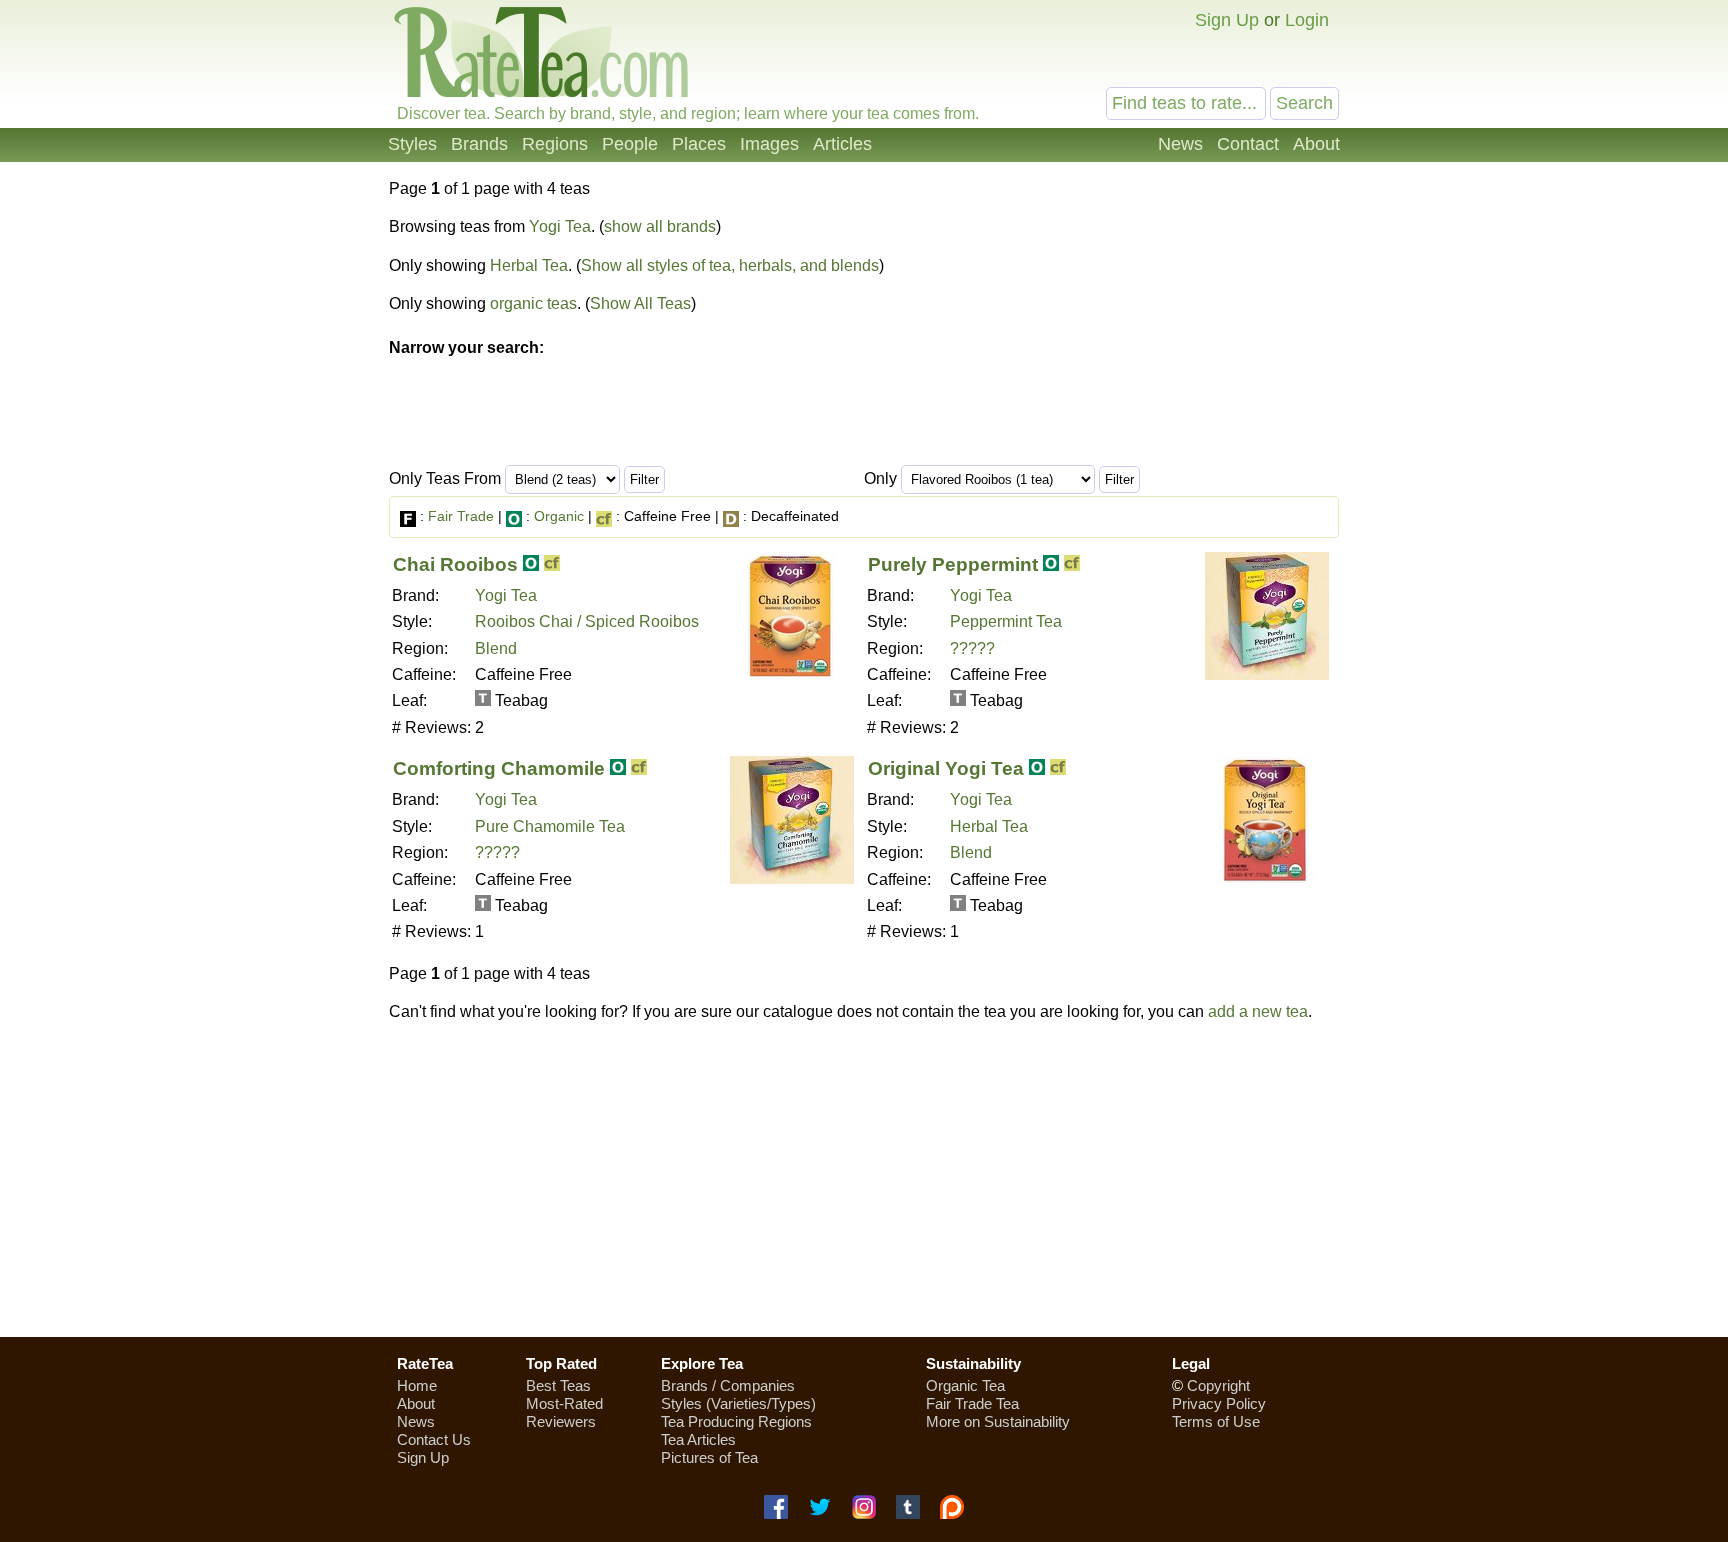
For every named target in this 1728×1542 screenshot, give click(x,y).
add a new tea (1258, 1011)
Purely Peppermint (953, 564)
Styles (412, 144)
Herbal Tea (529, 265)
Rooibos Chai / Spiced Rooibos (587, 621)
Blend (496, 648)
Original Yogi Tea (946, 768)
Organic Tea (965, 1385)
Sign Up (1227, 20)
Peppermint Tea (1006, 621)
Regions (555, 144)
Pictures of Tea (709, 1457)
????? (972, 648)
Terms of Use (1216, 1421)
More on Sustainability (998, 1421)
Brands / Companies (728, 1385)
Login (1307, 20)
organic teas (533, 303)
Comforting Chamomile (499, 768)
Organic (559, 516)
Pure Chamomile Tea (550, 826)
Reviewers (561, 1421)
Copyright (1218, 1385)
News (1180, 144)
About (1316, 144)
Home (417, 1385)
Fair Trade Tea (972, 1403)
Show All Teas (640, 303)
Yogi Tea (560, 226)
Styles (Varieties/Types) (738, 1403)
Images (769, 144)
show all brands (660, 226)
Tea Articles (698, 1439)
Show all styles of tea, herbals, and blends (730, 265)
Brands (479, 144)
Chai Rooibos (455, 564)
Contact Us (434, 1439)
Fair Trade (461, 516)
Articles (842, 144)
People (630, 144)
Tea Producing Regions (736, 1421)
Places (699, 144)
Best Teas (558, 1385)
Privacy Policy (1219, 1403)
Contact (1248, 144)
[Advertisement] (864, 1179)
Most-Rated (564, 1403)
